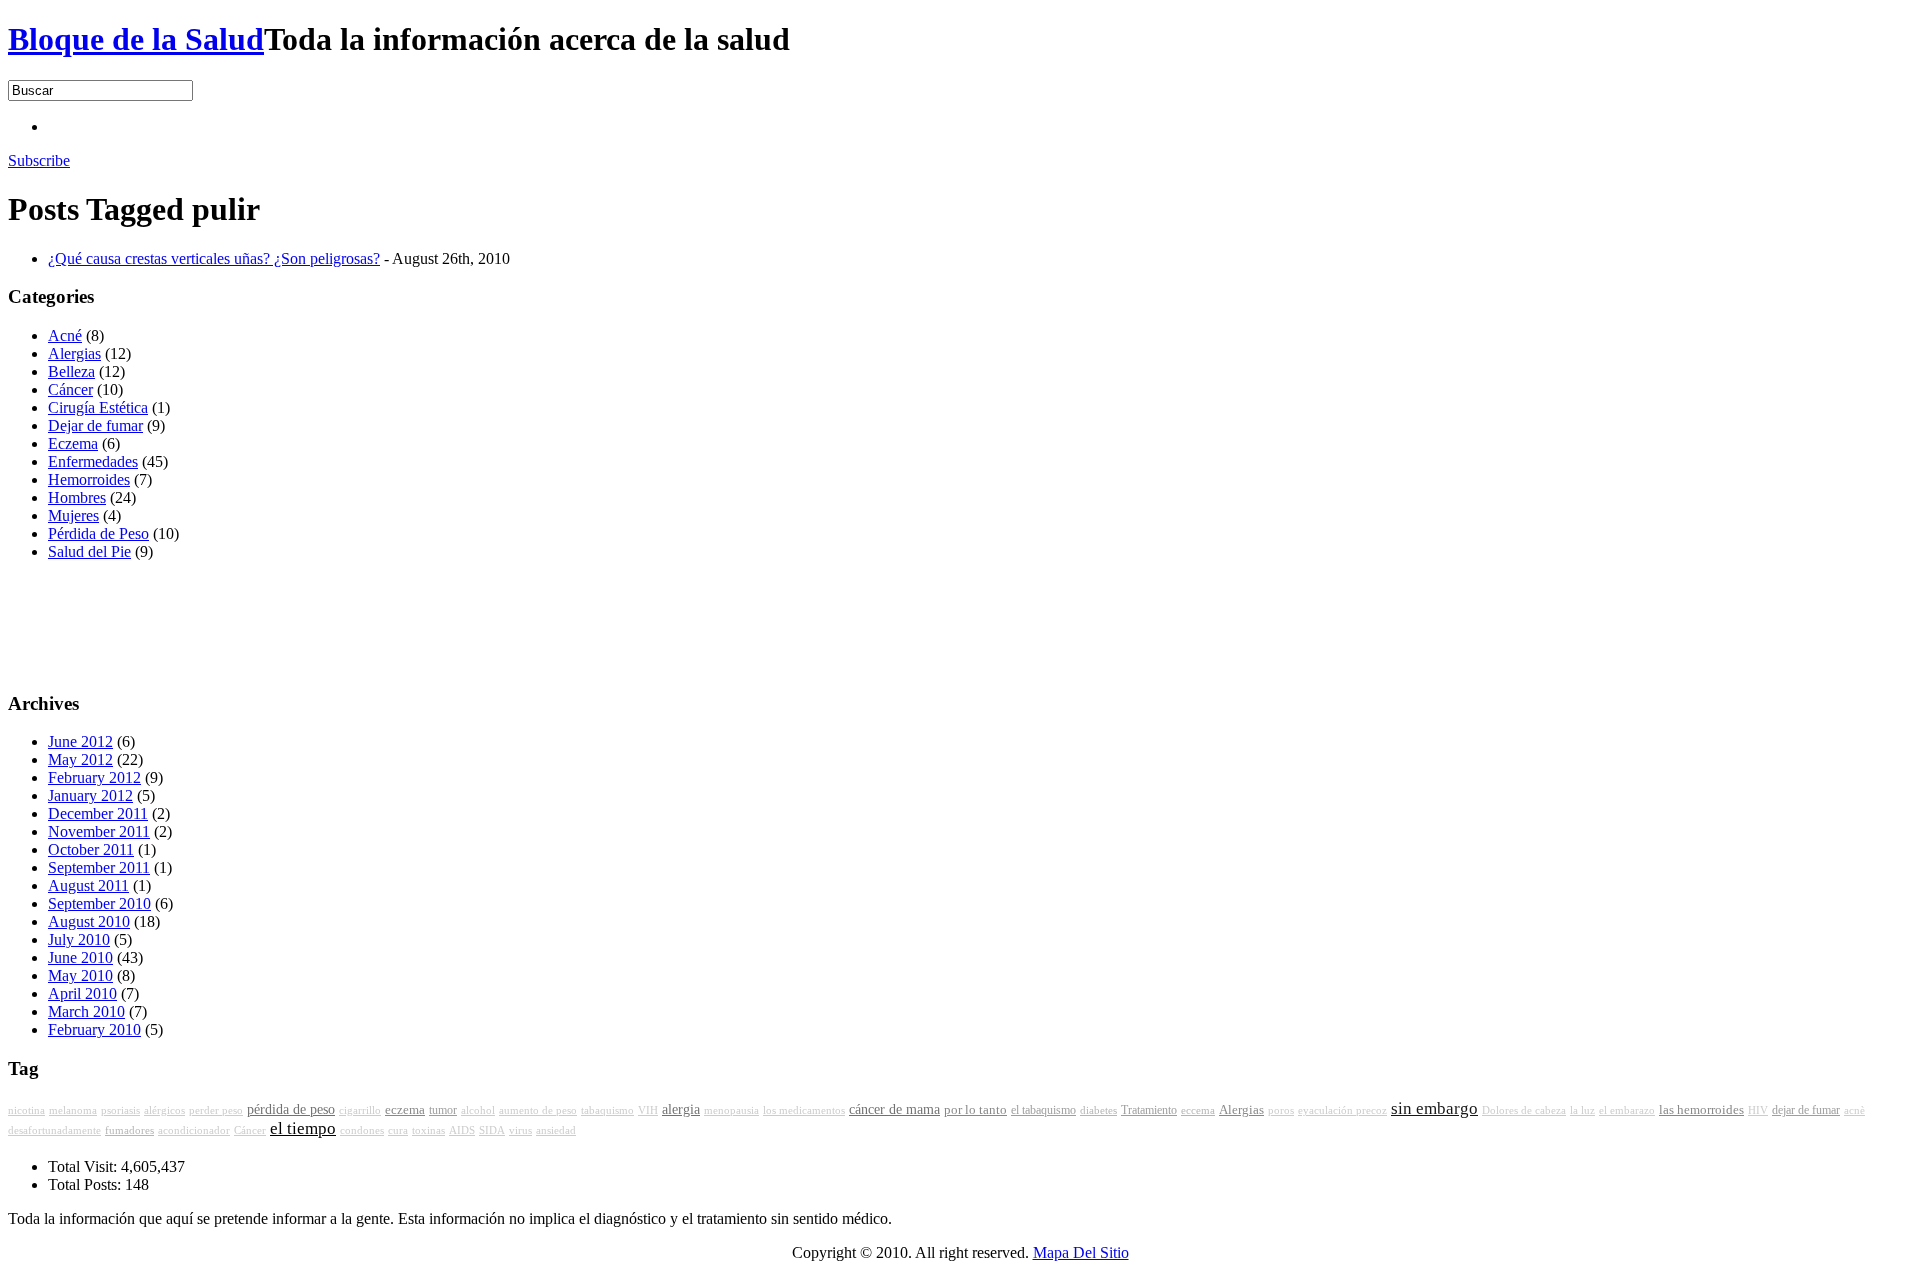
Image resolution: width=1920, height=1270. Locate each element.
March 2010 (86, 1011)
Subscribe (39, 160)
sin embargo (1434, 1108)
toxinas (428, 1130)
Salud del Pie (89, 551)
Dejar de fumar (95, 425)
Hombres (77, 497)
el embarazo (1627, 1110)
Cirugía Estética (98, 407)
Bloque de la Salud (136, 39)
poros (1281, 1110)
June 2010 (80, 957)
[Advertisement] (412, 124)
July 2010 (79, 939)
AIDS (462, 1130)
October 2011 (91, 849)
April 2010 (82, 993)
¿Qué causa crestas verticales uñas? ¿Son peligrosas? (214, 258)
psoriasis (120, 1110)
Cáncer (70, 389)
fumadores (129, 1130)
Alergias (74, 353)
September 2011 (99, 867)
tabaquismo (607, 1110)
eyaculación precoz (1342, 1110)
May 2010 (80, 975)
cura (398, 1130)
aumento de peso (538, 1110)
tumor (443, 1110)
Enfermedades (93, 461)
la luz (1582, 1110)
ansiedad (556, 1130)
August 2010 (89, 921)
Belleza (71, 371)
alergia (681, 1109)
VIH (648, 1110)
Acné (65, 335)
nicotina (26, 1110)
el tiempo (303, 1128)
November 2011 (99, 831)
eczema (405, 1110)
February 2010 (94, 1029)
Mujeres (73, 515)
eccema (1198, 1110)
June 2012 (80, 741)
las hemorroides (1701, 1110)
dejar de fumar (1806, 1110)
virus (520, 1130)
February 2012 (94, 777)
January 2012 (90, 795)
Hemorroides (89, 479)
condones (362, 1130)
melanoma (73, 1110)
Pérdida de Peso (98, 533)
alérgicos (164, 1110)
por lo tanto (975, 1110)
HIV (1758, 1110)
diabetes (1098, 1110)
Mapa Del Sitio (1081, 1252)
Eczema (73, 443)
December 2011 (98, 813)
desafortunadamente (54, 1130)
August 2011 (88, 885)
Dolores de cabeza (1524, 1110)
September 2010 (99, 903)
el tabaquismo (1043, 1110)
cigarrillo (360, 1110)
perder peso (216, 1110)
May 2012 (80, 759)
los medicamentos (804, 1110)
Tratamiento (1149, 1110)
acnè (1854, 1110)
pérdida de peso (291, 1109)
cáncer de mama (894, 1109)
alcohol (478, 1110)
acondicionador (194, 1130)
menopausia (731, 1110)
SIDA (492, 1130)
